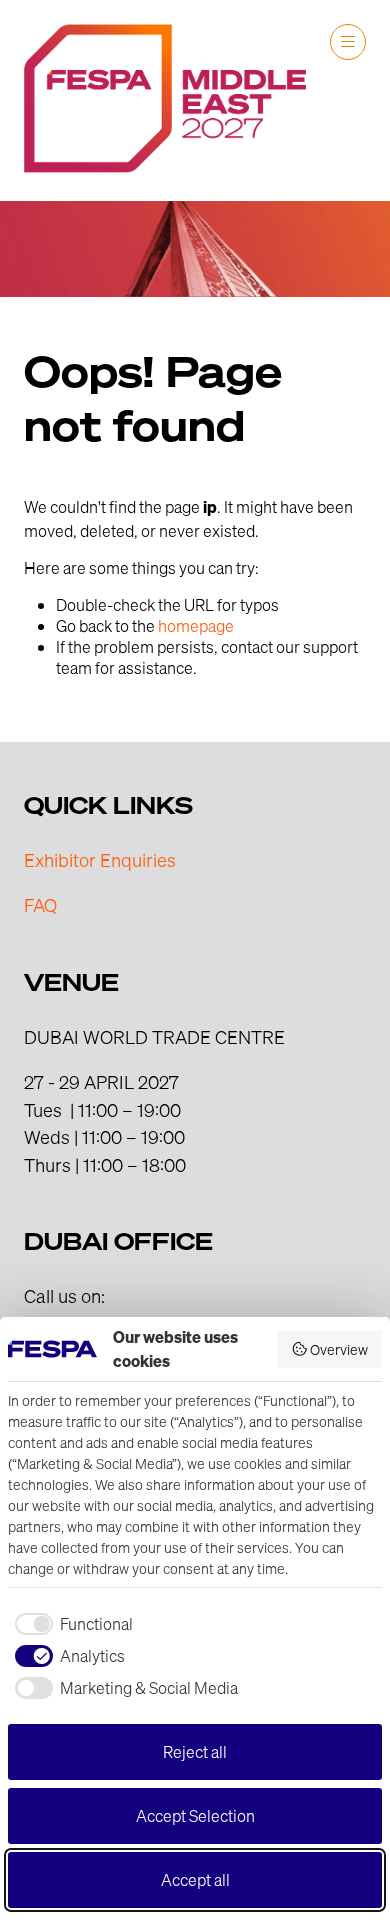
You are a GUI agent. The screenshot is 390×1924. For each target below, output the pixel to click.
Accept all (195, 1879)
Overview (339, 1349)
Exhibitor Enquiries (100, 859)
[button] (348, 42)
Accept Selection (195, 1815)
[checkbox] (70, 1624)
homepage (196, 625)
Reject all (195, 1751)
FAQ (40, 904)
